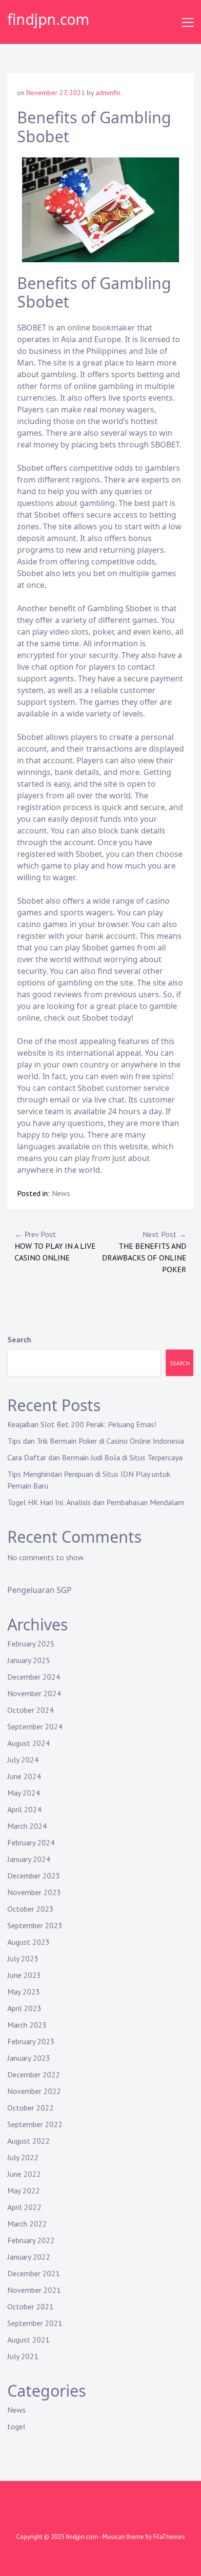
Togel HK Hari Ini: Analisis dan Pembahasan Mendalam (96, 1502)
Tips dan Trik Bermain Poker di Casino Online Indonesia (96, 1441)
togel (16, 2426)
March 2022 (27, 2224)
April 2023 (24, 2008)
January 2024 (29, 1859)
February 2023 (31, 2041)
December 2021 (34, 2273)
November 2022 (34, 2091)
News (61, 1193)
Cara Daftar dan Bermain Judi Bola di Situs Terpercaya (95, 1457)
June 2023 (24, 1975)
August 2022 (29, 2141)
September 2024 (35, 1726)
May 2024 (24, 1793)
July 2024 (23, 1760)
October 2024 (30, 1710)
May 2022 (24, 2190)
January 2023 (29, 2058)
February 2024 (31, 1842)
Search (19, 1339)
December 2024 (34, 1677)
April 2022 (24, 2207)
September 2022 (35, 2124)
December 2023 (34, 1876)
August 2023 (29, 1942)
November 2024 (34, 1693)
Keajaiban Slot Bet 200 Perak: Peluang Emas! (82, 1424)
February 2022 (31, 2240)
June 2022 (24, 2174)
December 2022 (34, 2074)
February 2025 (31, 1644)
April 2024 (24, 1809)
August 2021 (29, 2340)
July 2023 (23, 1958)
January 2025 (29, 1660)
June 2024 (24, 1776)
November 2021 (34, 2290)
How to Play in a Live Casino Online (55, 1246)
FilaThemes (169, 2537)
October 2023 (30, 1909)
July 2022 (23, 2157)
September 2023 (35, 1925)
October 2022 (30, 2108)
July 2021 (23, 2356)
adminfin (108, 93)
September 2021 (35, 2323)
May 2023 (24, 1992)
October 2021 (30, 2306)
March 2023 (27, 2025)
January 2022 (29, 2257)
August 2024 (29, 1743)
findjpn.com (48, 19)
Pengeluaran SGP (40, 1590)
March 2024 (27, 1826)
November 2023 (34, 1892)
